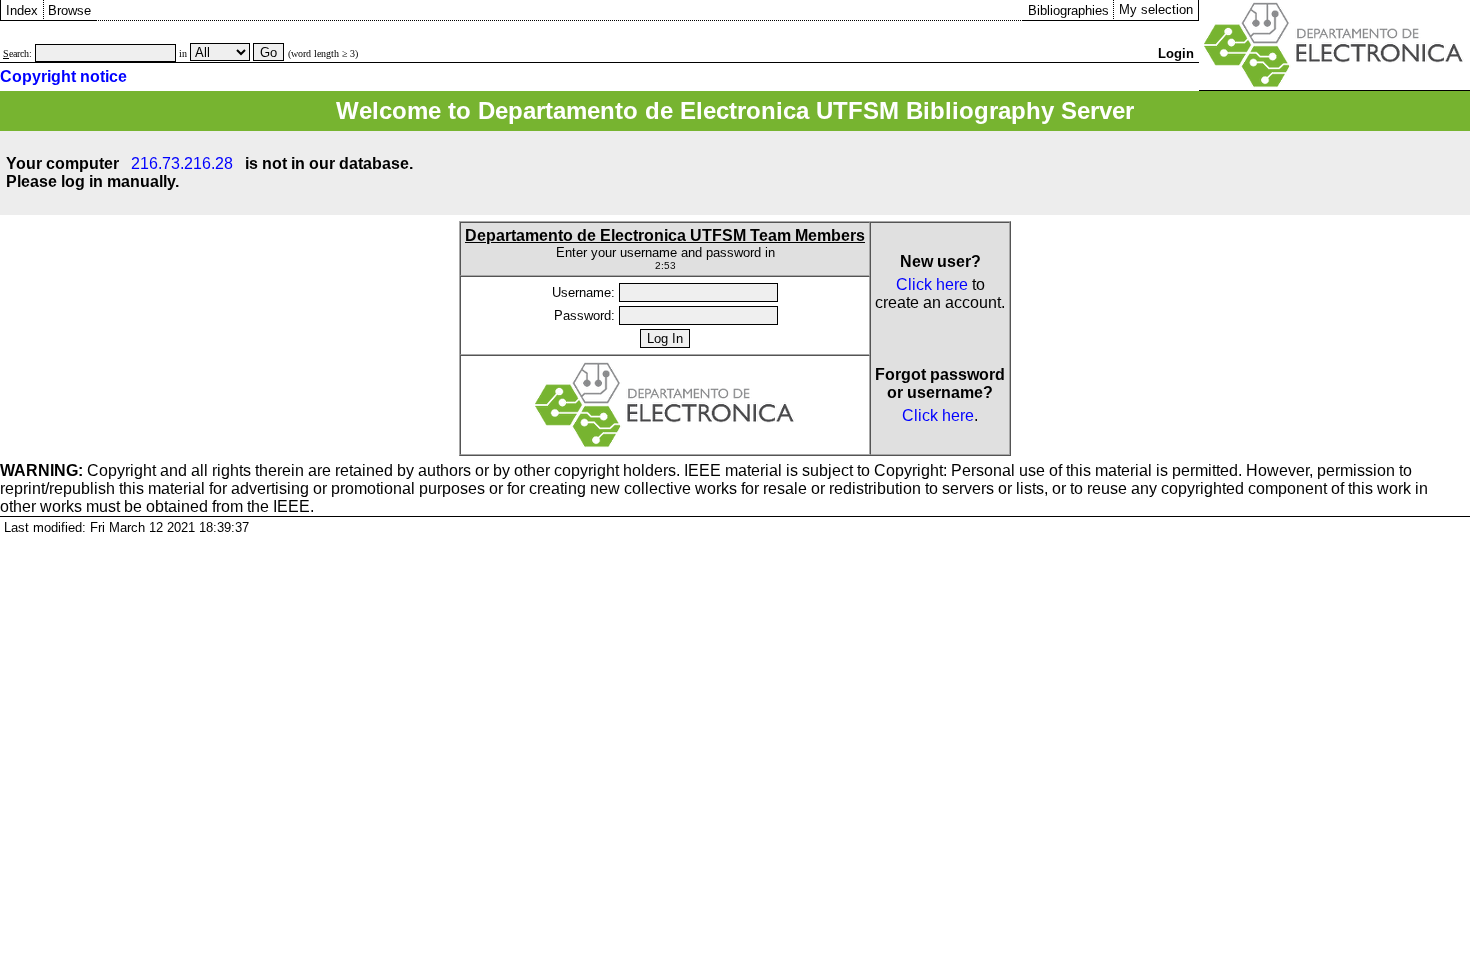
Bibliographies (1068, 10)
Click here (932, 284)
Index (22, 10)
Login (1176, 53)
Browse (69, 10)
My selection (1156, 9)
